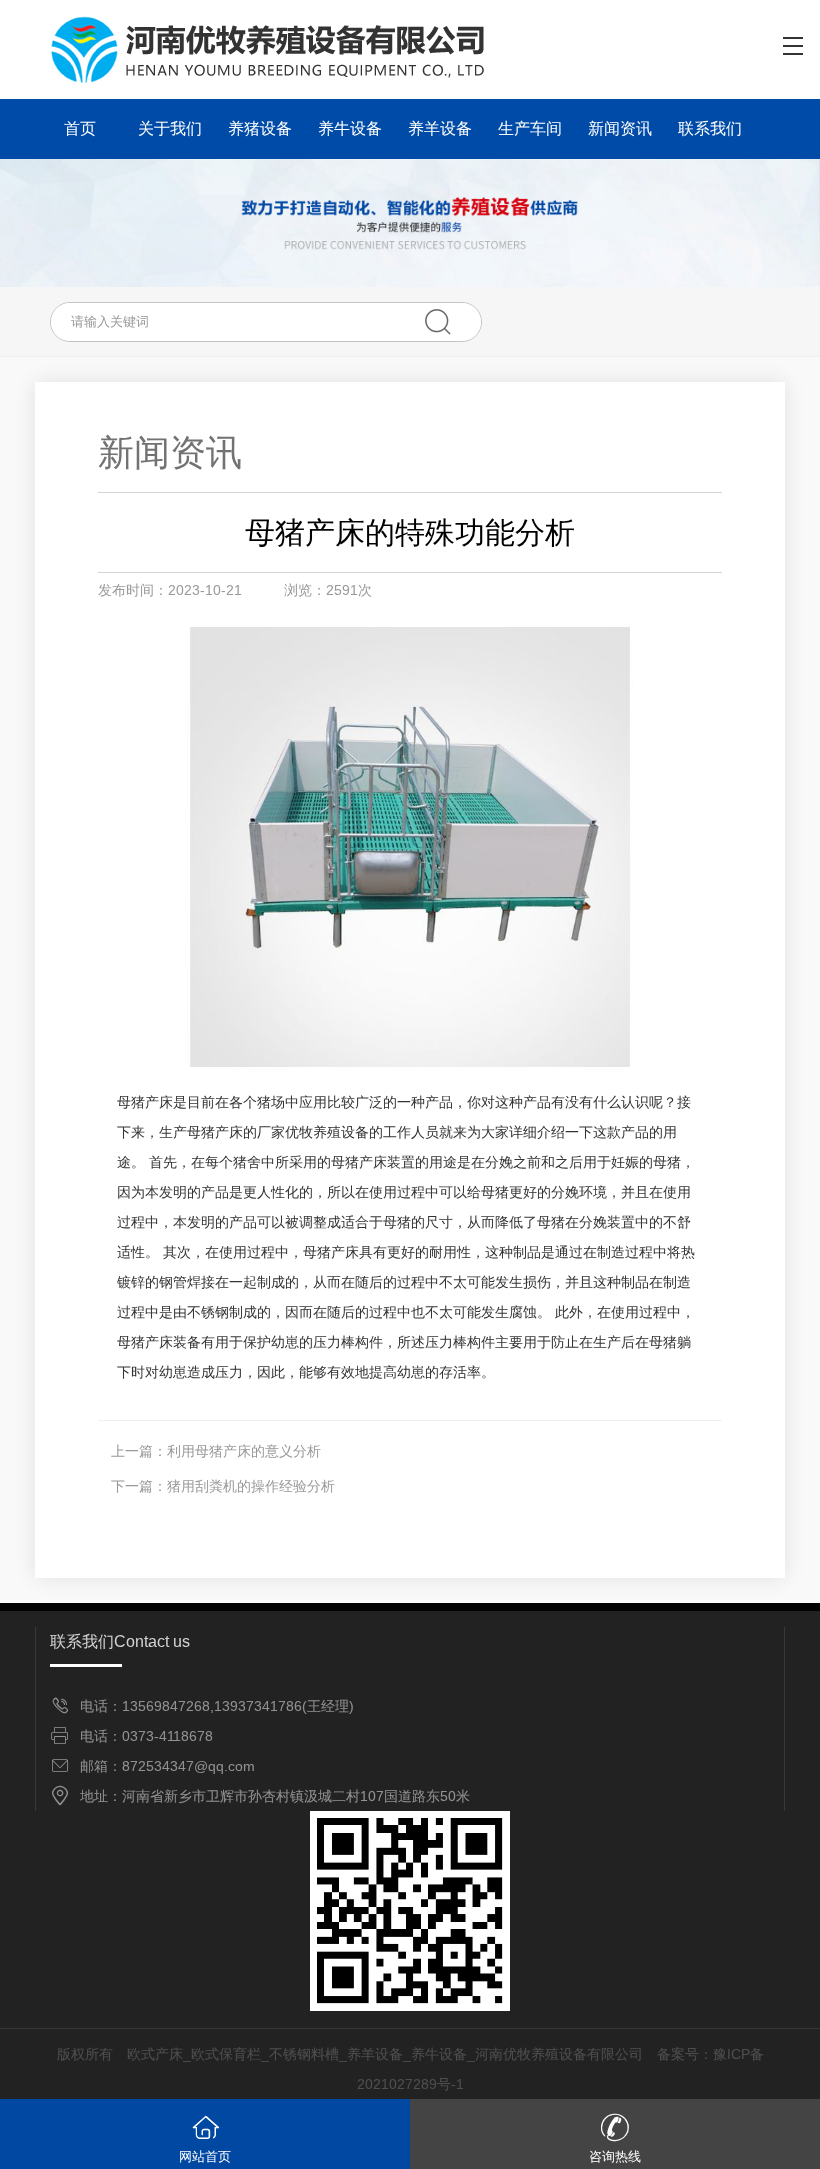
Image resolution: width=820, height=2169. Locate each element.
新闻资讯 (620, 128)
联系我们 (710, 128)
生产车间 (530, 128)
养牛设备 (350, 128)
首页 (80, 128)
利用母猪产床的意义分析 (244, 1451)
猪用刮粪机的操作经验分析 (251, 1486)
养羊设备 (440, 128)
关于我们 (170, 128)
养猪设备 (260, 128)
